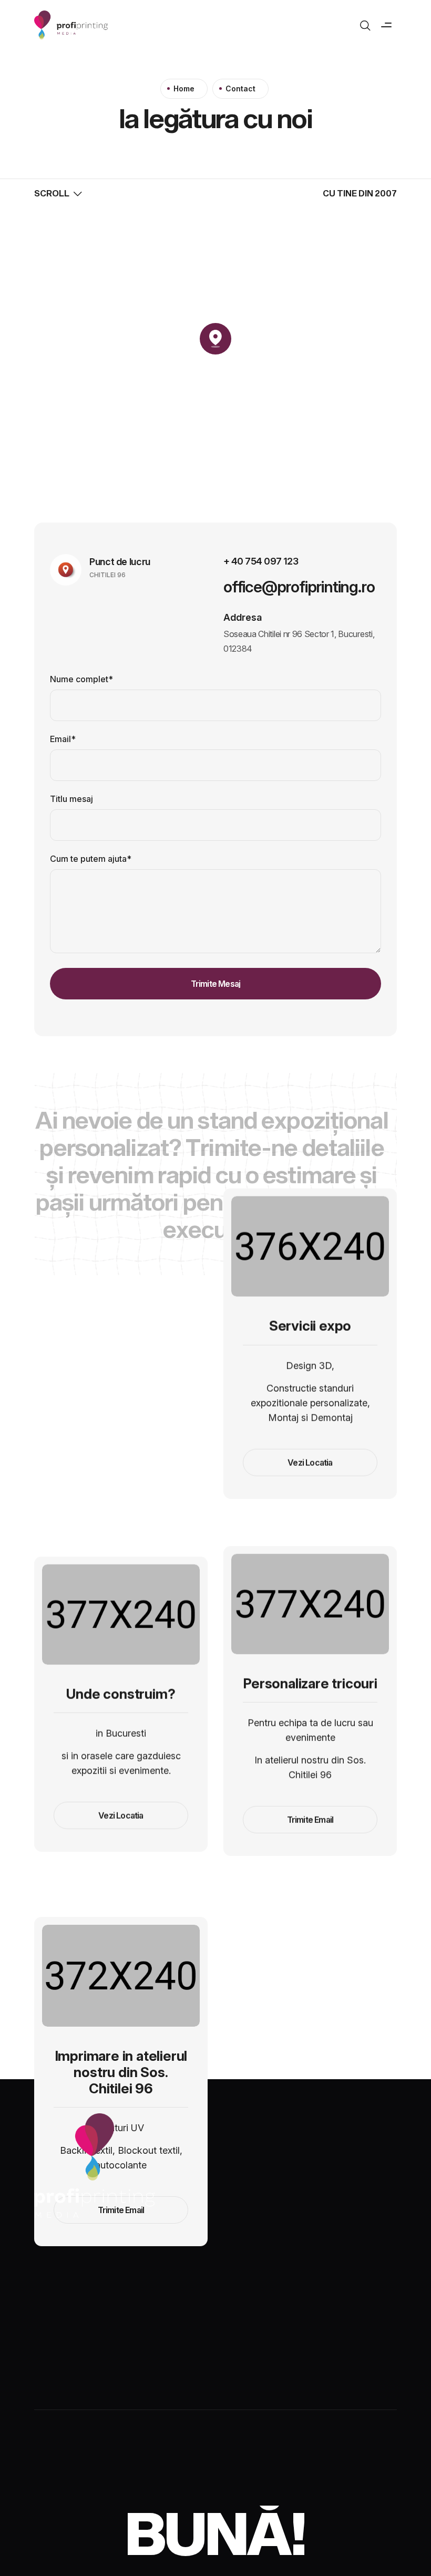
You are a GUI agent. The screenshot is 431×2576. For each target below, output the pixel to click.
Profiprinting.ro (74, 2318)
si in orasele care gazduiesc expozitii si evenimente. (121, 1763)
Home (184, 88)
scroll (53, 193)
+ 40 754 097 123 (261, 561)
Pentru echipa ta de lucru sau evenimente (310, 1730)
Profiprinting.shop (327, 2318)
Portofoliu (189, 2295)
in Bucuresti (121, 1733)
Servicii (129, 2295)
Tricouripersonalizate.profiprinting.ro (198, 2318)
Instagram (185, 2481)
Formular (253, 2295)
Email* (63, 739)
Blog (307, 2295)
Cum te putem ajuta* (91, 859)
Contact (359, 2295)
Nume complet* (81, 679)
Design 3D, (310, 1366)
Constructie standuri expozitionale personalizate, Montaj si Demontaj (310, 1403)
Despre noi (66, 2295)
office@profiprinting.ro (299, 587)
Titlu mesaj (71, 799)
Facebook (61, 2481)
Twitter (123, 2481)
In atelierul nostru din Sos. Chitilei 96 (310, 1767)
